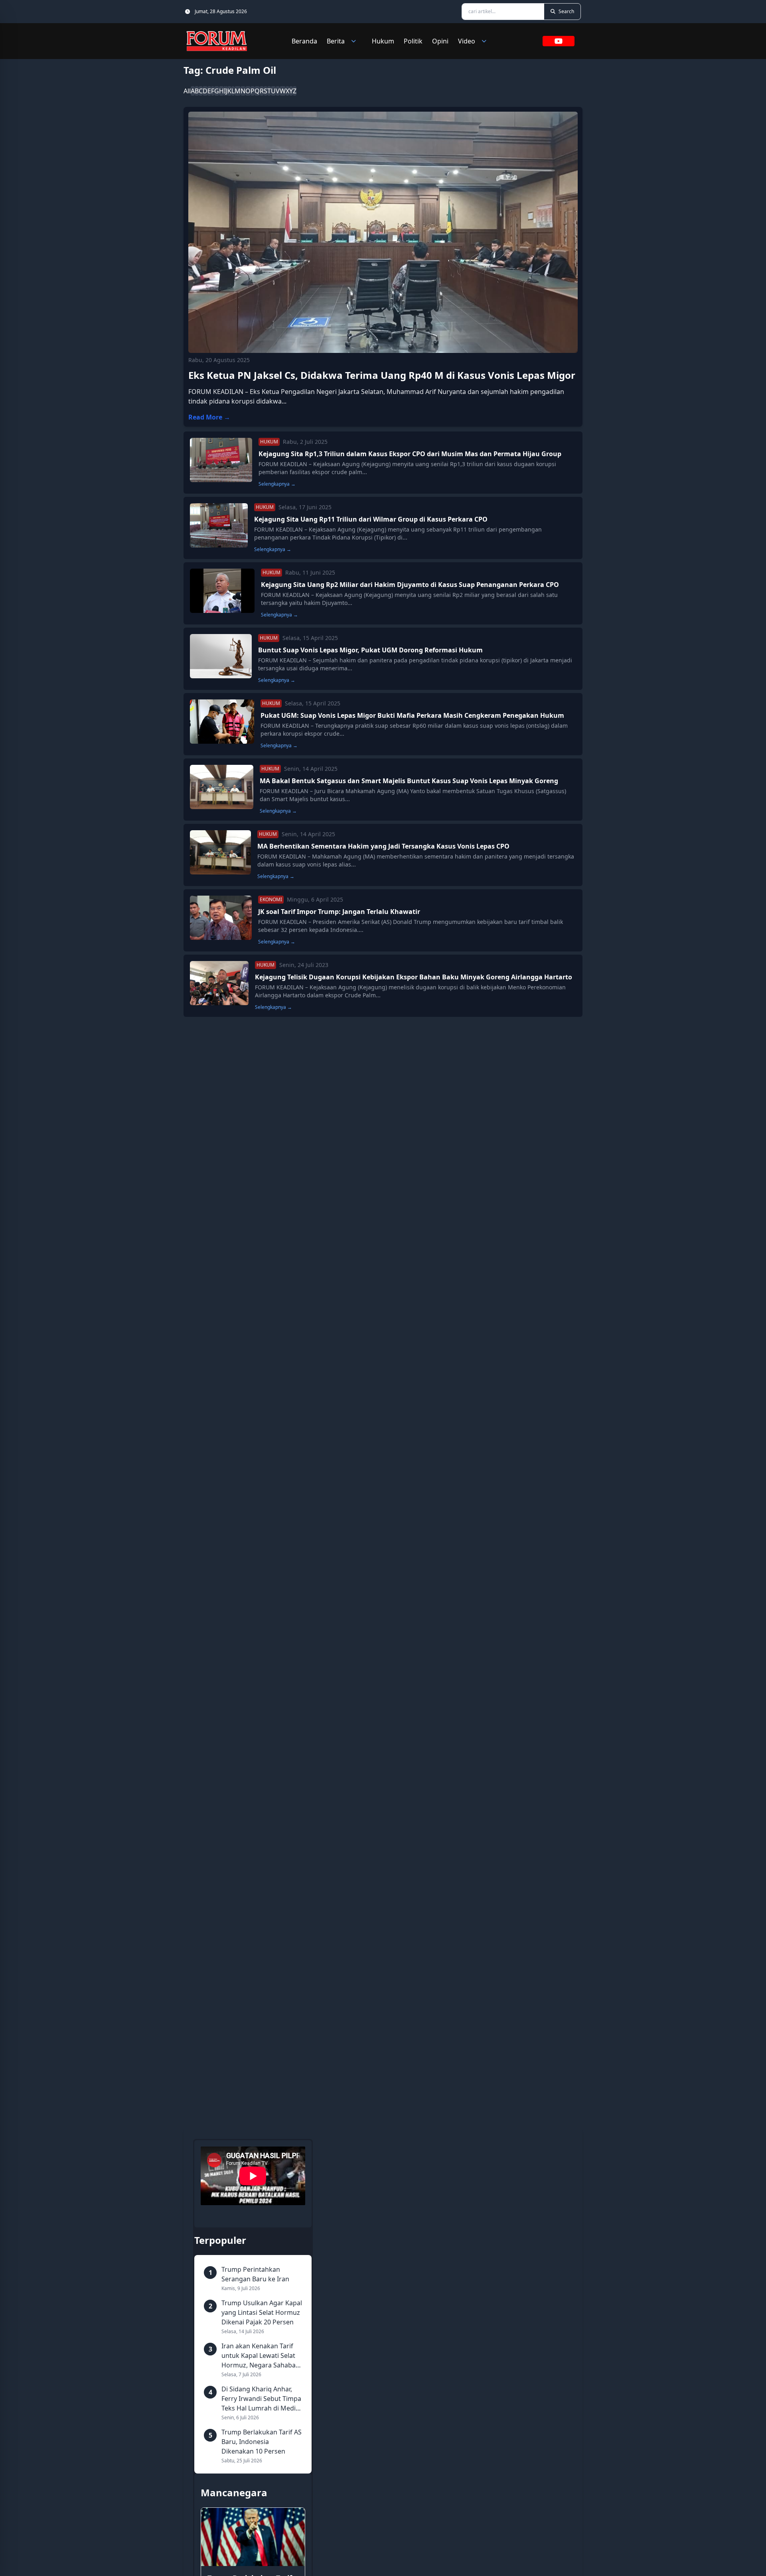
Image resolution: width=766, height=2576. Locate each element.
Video (467, 41)
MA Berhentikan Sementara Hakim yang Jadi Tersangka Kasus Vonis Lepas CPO (383, 846)
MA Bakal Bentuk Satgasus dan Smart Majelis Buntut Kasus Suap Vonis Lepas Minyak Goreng (409, 781)
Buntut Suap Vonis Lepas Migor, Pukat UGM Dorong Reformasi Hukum (370, 650)
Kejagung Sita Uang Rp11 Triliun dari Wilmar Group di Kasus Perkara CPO (371, 519)
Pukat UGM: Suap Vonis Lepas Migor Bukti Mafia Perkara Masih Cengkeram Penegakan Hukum (412, 715)
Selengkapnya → (277, 484)
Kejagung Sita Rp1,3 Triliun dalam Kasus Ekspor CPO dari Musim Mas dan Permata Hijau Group (410, 454)
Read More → (209, 417)
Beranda (304, 41)
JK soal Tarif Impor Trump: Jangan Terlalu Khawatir (339, 912)
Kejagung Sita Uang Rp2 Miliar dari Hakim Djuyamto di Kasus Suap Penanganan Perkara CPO (410, 585)
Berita (336, 41)
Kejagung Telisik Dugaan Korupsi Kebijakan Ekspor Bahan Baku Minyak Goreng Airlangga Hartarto (414, 977)
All (187, 91)
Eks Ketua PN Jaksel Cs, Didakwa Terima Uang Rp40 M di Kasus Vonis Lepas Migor (382, 375)
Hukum (383, 41)
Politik (413, 41)
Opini (440, 41)
